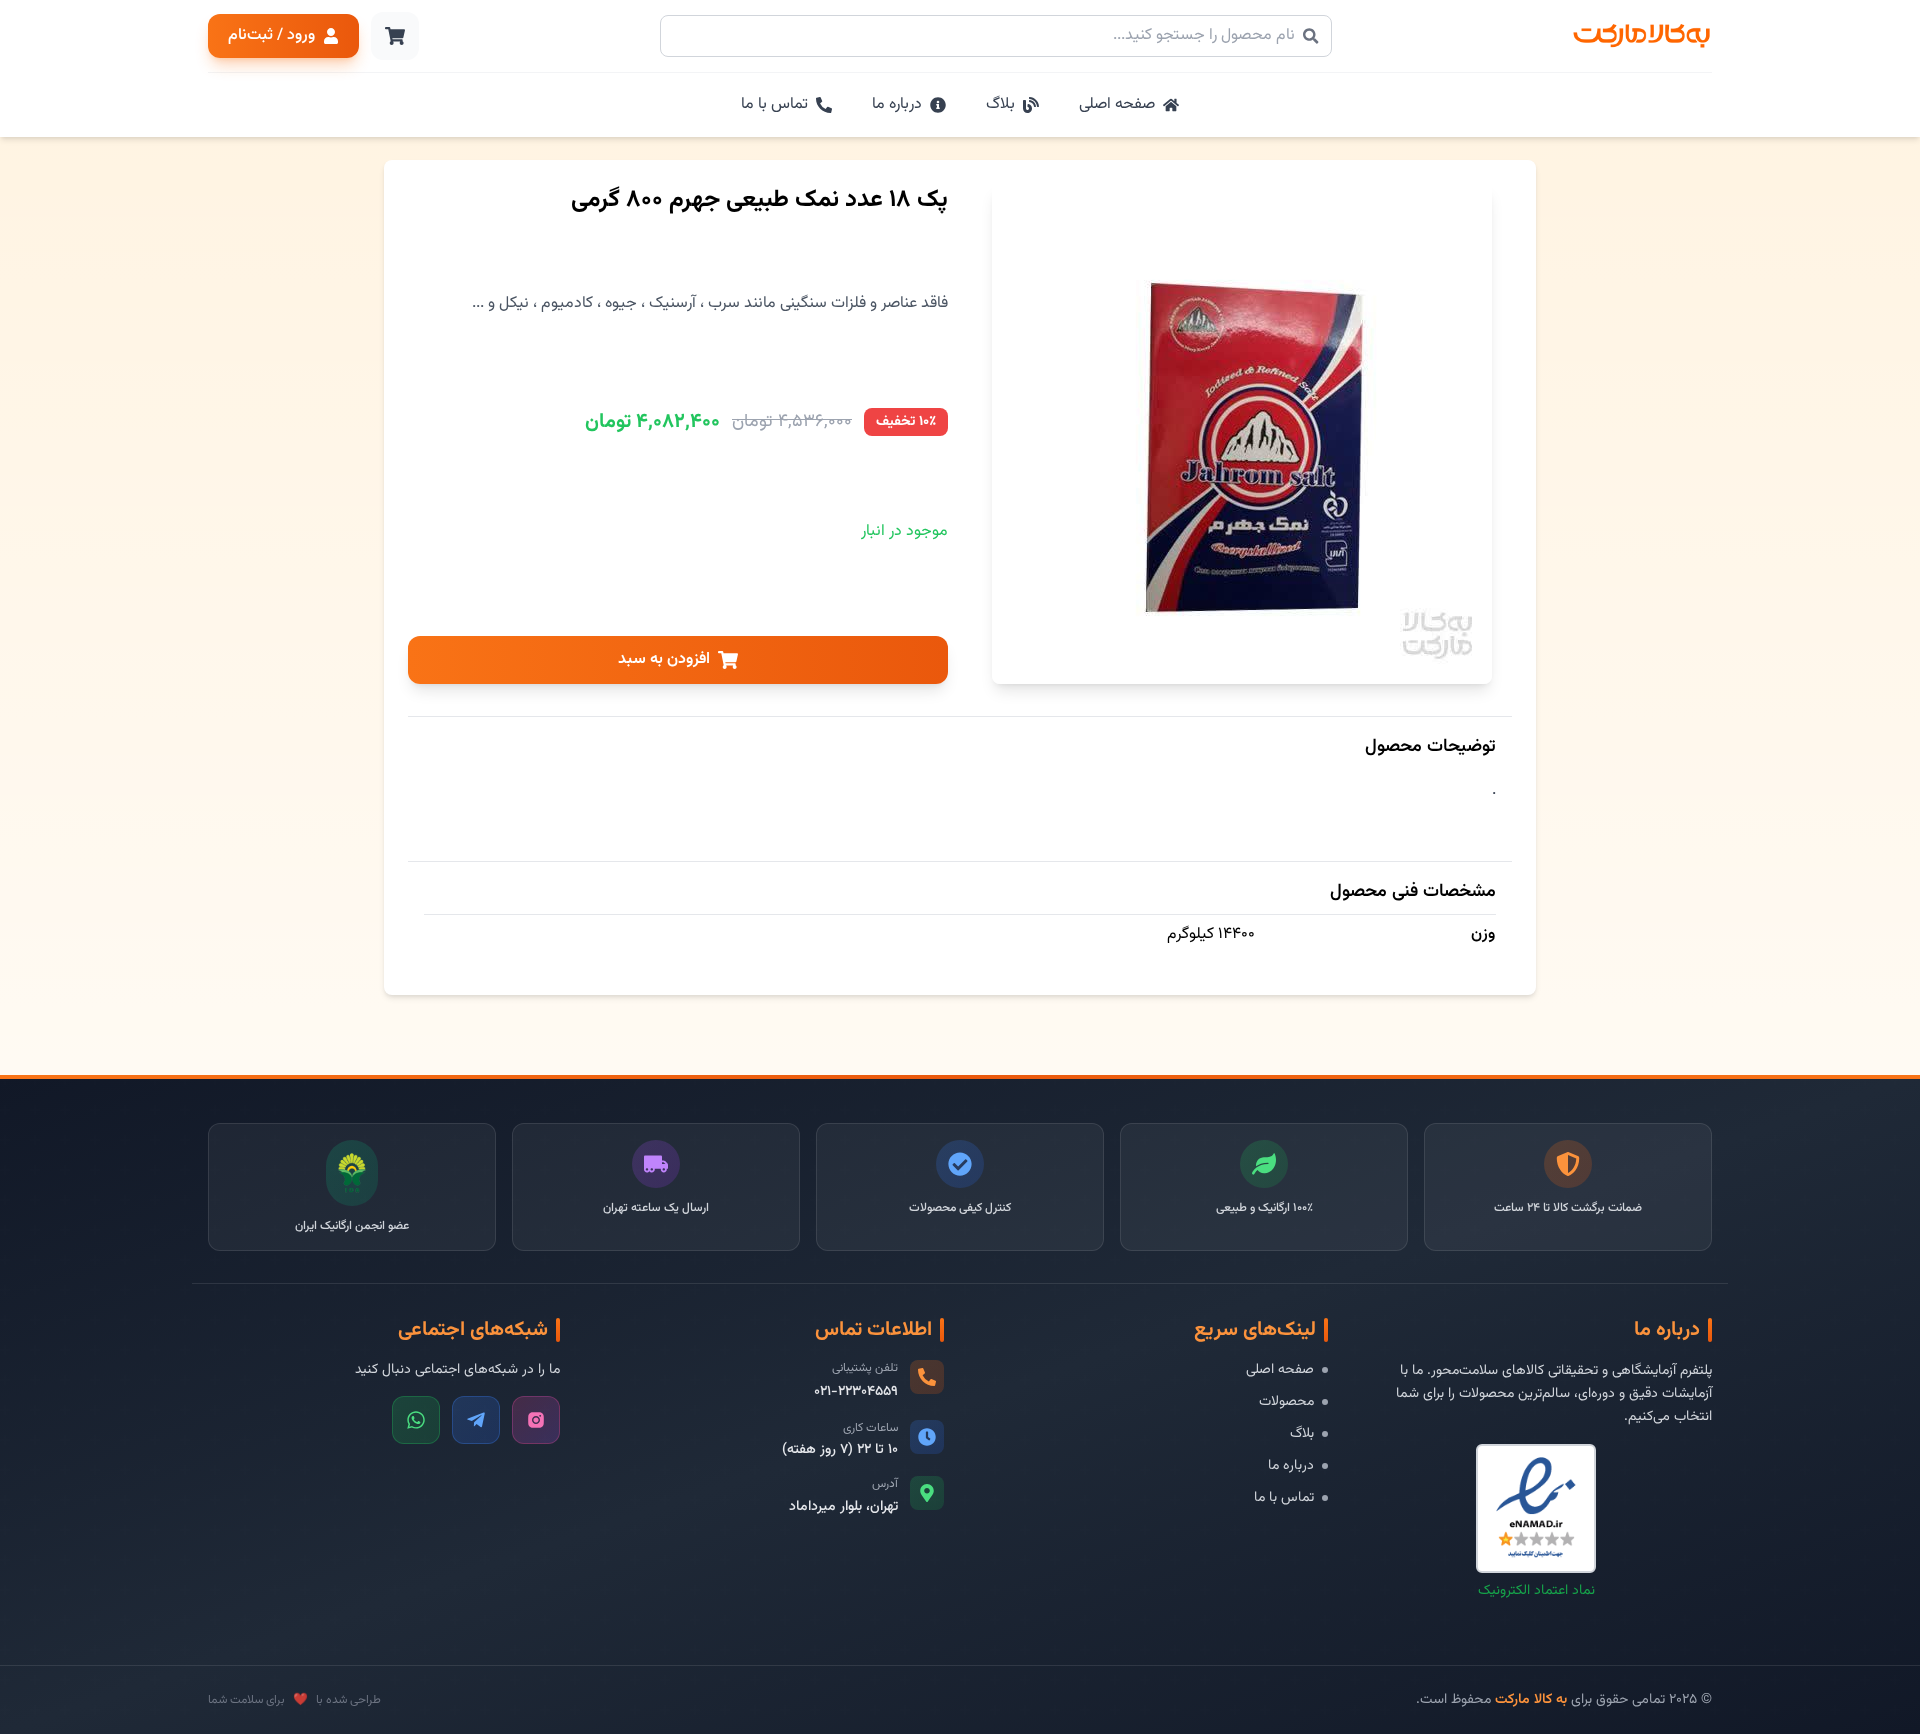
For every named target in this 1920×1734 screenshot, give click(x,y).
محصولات (1286, 1402)
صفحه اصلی (1280, 1370)
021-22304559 (856, 1392)
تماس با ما (1284, 1498)
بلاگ (1302, 1434)
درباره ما (1291, 1466)
